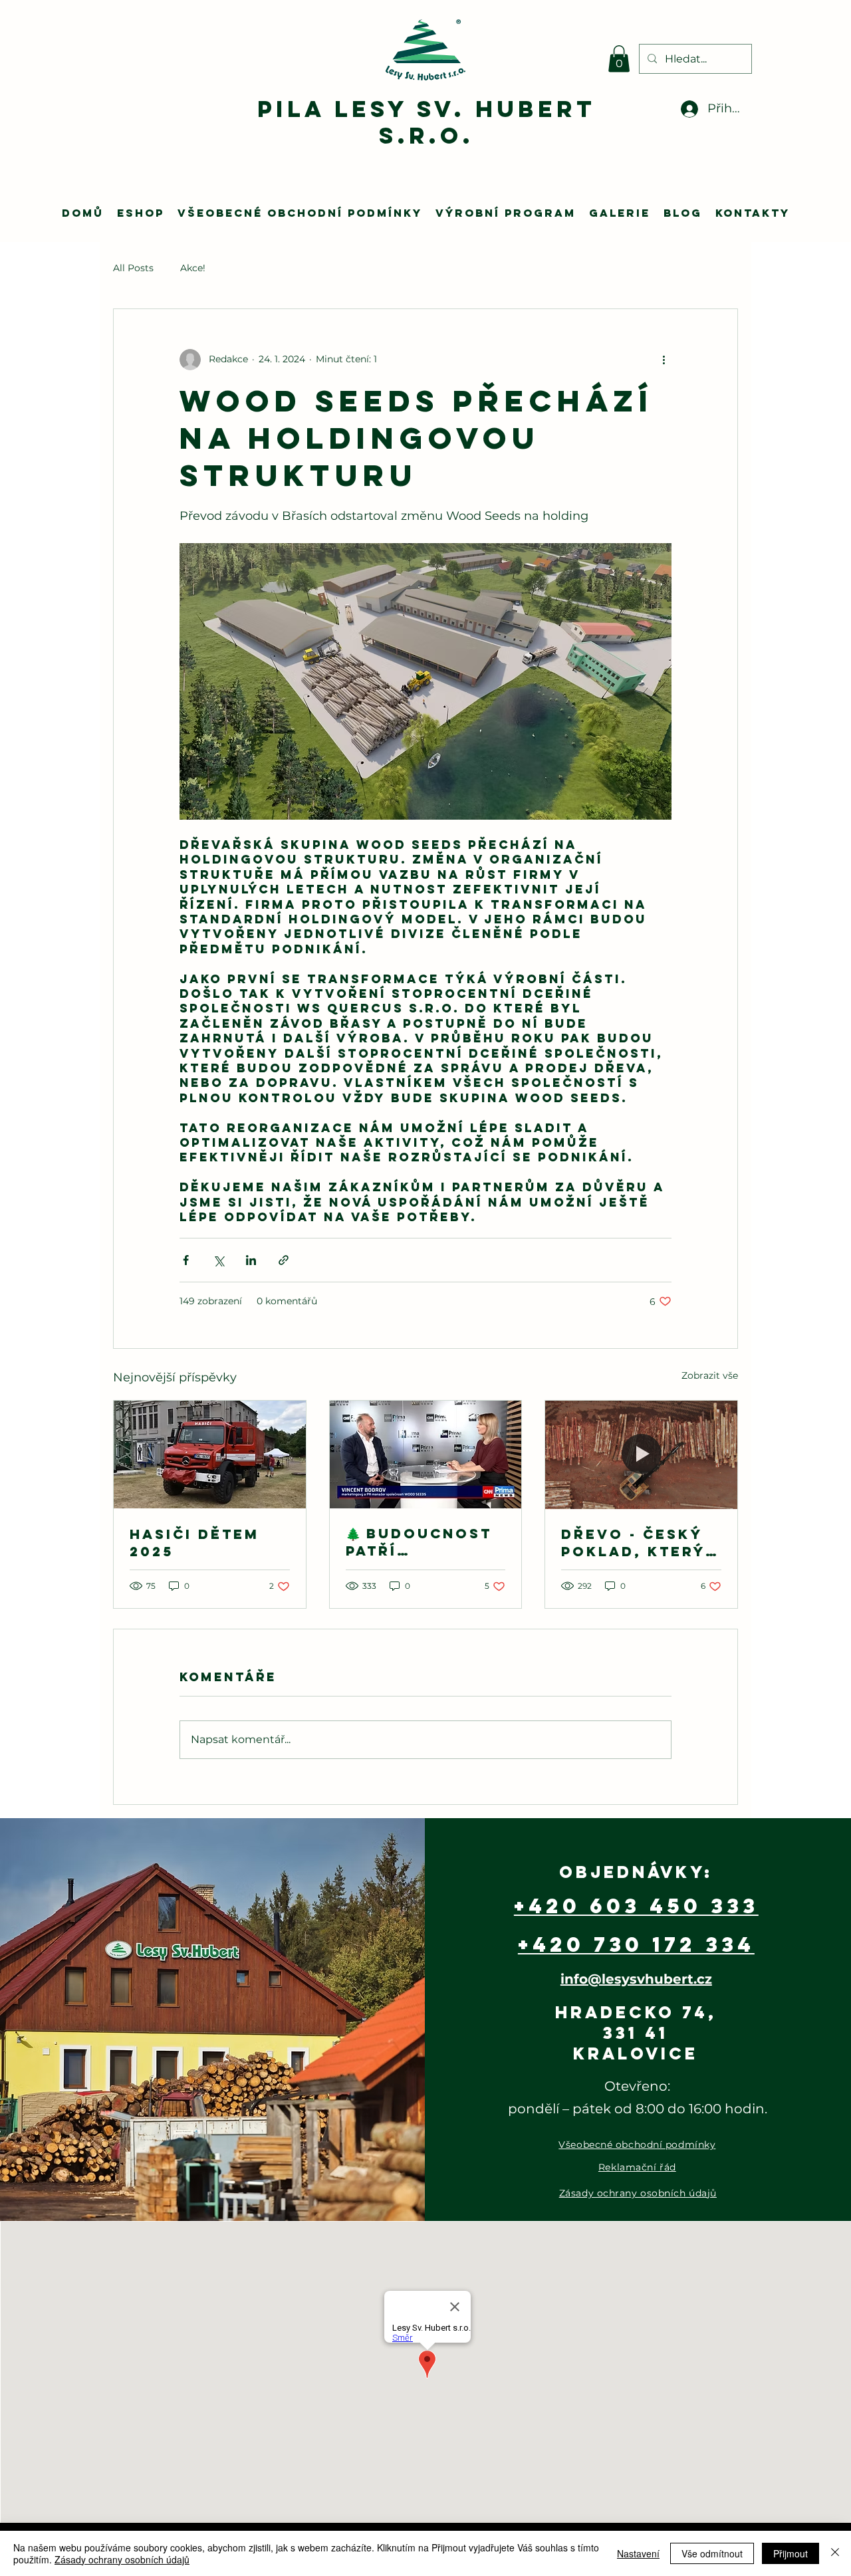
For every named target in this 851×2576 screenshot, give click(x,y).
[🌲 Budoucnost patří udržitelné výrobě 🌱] (426, 1455)
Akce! (193, 268)
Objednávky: (636, 1872)
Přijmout (790, 2553)
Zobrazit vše (710, 1375)
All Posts (133, 268)
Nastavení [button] (638, 2553)
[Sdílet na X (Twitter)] (218, 1260)
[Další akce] (664, 360)
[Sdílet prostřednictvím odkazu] (284, 1260)
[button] (619, 59)
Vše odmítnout (712, 2553)
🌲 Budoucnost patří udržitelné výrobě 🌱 (419, 1542)
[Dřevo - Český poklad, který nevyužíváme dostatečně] (641, 1455)
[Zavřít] (835, 2553)
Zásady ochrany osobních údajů (122, 2559)
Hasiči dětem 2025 (194, 1543)
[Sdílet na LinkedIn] (251, 1260)
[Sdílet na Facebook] (186, 1260)
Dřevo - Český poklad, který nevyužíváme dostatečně (633, 1543)
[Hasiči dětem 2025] (210, 1455)
